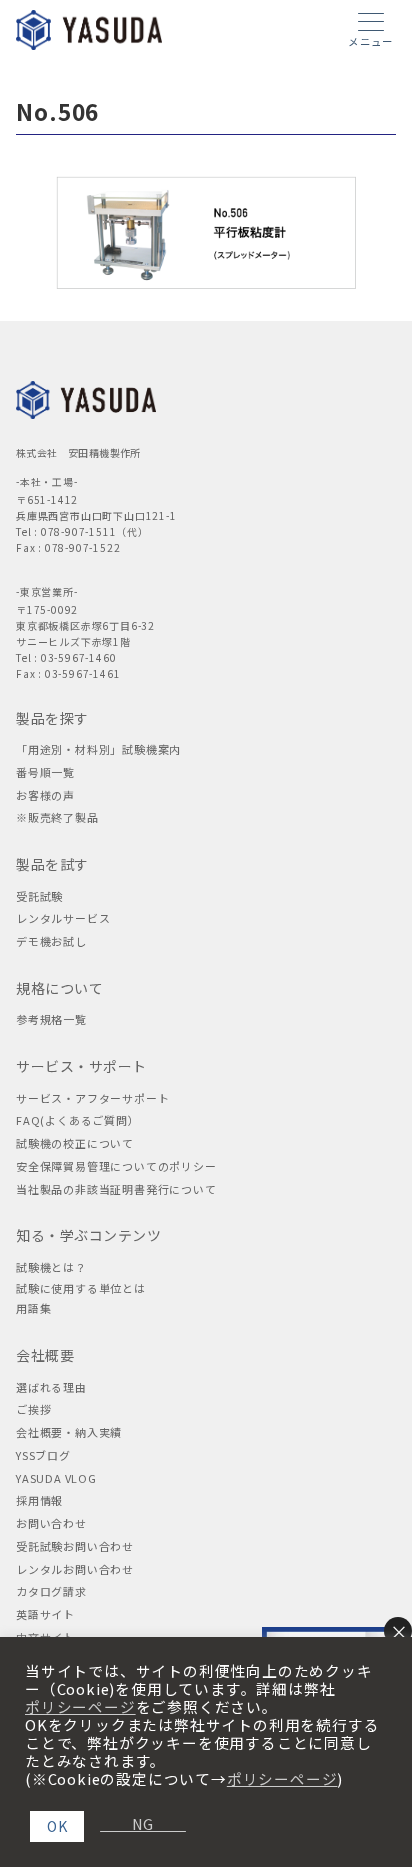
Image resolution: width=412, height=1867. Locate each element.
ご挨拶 (33, 1409)
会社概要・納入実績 (69, 1432)
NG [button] (135, 1824)
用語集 (33, 1308)
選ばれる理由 (51, 1387)
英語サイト (45, 1614)
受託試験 (39, 896)
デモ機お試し (51, 941)
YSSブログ (43, 1455)
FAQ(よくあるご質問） (78, 1120)
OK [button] (57, 1826)
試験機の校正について (75, 1143)
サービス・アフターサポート (92, 1098)
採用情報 (39, 1500)
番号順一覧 (45, 772)
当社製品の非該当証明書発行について (116, 1189)
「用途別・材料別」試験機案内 (98, 749)
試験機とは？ (51, 1267)
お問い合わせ (51, 1523)
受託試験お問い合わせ (75, 1546)
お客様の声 (45, 795)
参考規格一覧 (51, 1019)
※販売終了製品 (57, 817)
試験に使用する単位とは (81, 1288)
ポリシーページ (80, 1707)
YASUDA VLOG (56, 1478)
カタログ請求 (51, 1591)
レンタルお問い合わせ (75, 1569)
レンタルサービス (63, 918)
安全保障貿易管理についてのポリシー (116, 1166)
